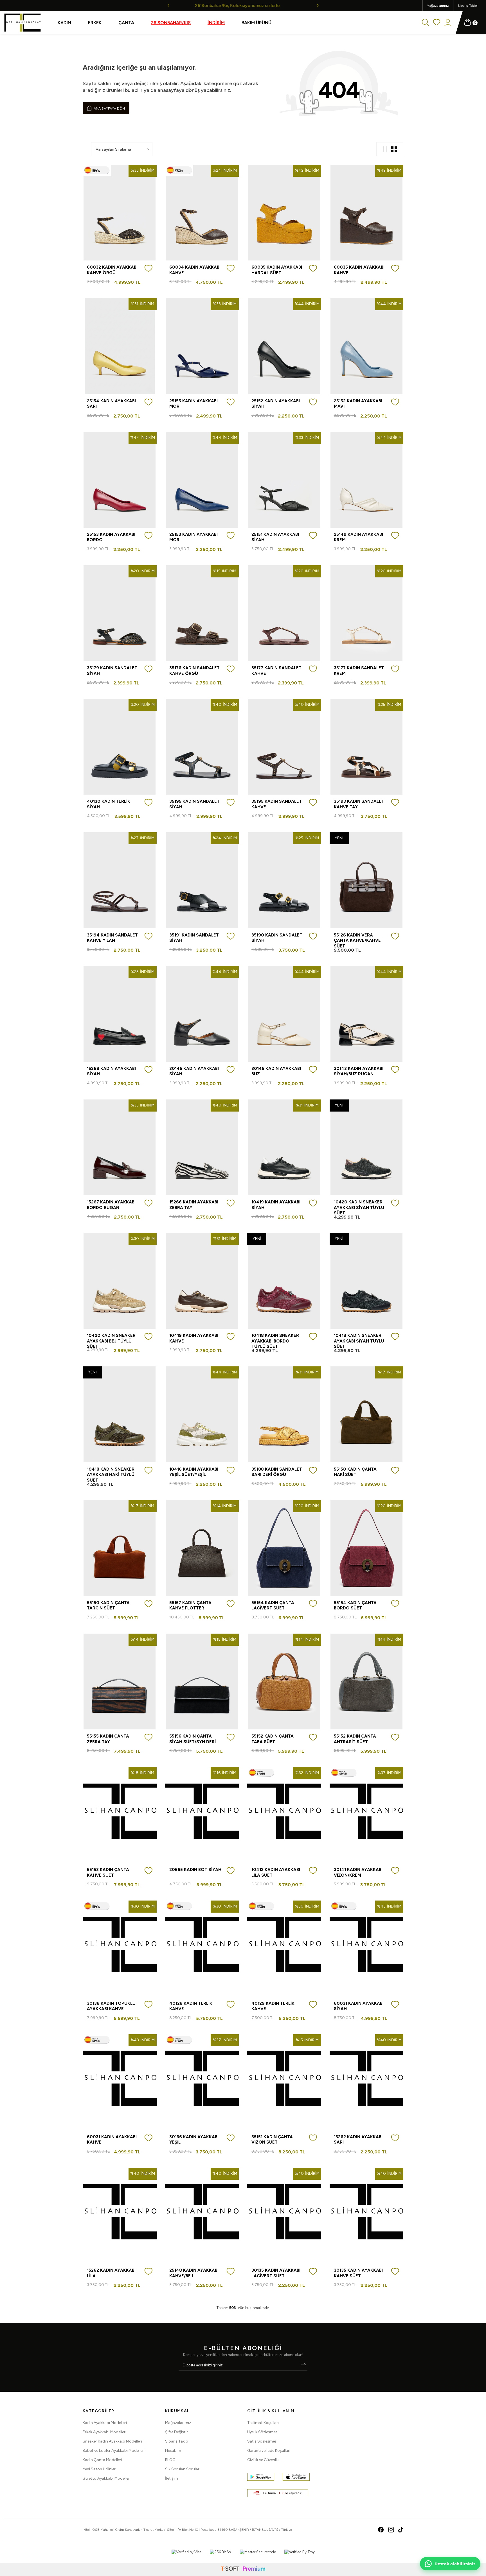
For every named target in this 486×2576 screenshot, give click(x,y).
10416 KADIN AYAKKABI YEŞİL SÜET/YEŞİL (194, 1472)
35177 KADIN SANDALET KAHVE (276, 671)
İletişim (172, 2478)
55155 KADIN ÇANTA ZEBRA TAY (108, 1739)
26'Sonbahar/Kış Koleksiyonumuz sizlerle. (243, 5)
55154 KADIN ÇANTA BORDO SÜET (355, 1606)
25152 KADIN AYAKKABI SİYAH (276, 404)
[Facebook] (381, 2530)
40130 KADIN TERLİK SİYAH (109, 804)
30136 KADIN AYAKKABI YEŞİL (194, 2140)
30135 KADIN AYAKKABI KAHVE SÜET (358, 2273)
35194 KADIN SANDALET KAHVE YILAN (112, 938)
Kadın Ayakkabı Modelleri (105, 2423)
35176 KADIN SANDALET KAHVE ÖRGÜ (194, 671)
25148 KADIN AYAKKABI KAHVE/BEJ (194, 2273)
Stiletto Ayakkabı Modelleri (107, 2478)
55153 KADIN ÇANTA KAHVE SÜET (108, 1872)
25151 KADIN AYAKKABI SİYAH (275, 537)
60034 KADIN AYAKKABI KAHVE (195, 270)
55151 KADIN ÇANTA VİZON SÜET (272, 2140)
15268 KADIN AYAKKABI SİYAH (111, 1071)
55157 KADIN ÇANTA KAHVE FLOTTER (190, 1606)
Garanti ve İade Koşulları (269, 2451)
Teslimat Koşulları (263, 2423)
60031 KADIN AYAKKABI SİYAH (359, 2006)
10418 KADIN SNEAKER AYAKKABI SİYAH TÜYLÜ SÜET (359, 1341)
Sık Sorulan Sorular (182, 2469)
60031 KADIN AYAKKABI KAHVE (112, 2140)
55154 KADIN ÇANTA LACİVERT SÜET (273, 1606)
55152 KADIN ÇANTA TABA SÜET (273, 1739)
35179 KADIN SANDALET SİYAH (112, 671)
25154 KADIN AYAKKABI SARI (111, 404)
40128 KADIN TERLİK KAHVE (191, 2006)
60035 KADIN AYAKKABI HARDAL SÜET (277, 270)
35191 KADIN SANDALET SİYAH (194, 938)
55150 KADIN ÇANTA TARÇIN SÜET (108, 1606)
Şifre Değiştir (176, 2432)
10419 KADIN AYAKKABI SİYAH (276, 1205)
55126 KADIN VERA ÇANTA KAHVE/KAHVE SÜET (357, 941)
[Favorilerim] (437, 23)
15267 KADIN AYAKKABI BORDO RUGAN (111, 1205)
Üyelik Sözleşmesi (263, 2432)
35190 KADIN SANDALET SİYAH (277, 938)
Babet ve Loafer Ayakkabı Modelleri (114, 2451)
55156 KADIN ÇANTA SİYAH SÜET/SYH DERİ (193, 1739)
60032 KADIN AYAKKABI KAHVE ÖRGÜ (112, 270)
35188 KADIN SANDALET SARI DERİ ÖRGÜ (277, 1472)
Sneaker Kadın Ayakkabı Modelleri (112, 2441)
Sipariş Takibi (468, 6)
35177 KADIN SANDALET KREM (359, 671)
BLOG (170, 2460)
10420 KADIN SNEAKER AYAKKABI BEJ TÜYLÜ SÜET (111, 1341)
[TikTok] (401, 2530)
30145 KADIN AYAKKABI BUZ (276, 1071)
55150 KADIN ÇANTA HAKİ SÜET (355, 1472)
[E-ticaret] (243, 2569)
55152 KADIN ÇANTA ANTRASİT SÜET (355, 1739)
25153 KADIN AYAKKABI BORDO (111, 537)
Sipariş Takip (177, 2441)
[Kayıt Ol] (303, 2365)
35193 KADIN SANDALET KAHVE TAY (359, 804)
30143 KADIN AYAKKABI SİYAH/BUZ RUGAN (359, 1071)
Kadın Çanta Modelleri (102, 2460)
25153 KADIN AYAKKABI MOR (193, 537)
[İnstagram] (391, 2530)
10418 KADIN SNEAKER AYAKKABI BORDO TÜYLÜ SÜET (275, 1341)
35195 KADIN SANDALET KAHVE (277, 804)
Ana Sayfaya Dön (109, 108)
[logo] (22, 23)
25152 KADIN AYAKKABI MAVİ (358, 404)
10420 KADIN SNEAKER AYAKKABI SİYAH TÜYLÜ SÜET (359, 1207)
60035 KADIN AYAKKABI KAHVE (359, 270)
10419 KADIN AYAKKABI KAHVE (194, 1338)
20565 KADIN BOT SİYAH (195, 1870)
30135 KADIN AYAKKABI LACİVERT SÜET (276, 2273)
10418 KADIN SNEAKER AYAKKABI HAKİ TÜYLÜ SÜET (111, 1475)
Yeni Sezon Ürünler (99, 2469)
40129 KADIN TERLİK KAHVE (273, 2006)
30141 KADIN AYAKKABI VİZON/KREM (358, 1872)
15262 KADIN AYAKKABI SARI (358, 2140)
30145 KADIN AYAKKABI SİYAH (194, 1071)
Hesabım (173, 2451)
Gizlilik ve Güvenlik (263, 2460)
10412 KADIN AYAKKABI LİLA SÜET (276, 1872)
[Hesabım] (448, 23)
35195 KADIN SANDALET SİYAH (194, 804)
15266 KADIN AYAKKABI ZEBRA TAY (194, 1205)
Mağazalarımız (438, 6)
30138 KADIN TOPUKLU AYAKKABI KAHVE (111, 2006)
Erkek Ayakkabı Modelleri (104, 2432)
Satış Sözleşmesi (262, 2441)
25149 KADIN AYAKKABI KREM (358, 537)
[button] (168, 5)
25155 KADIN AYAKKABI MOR (193, 404)
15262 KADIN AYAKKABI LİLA (111, 2273)
